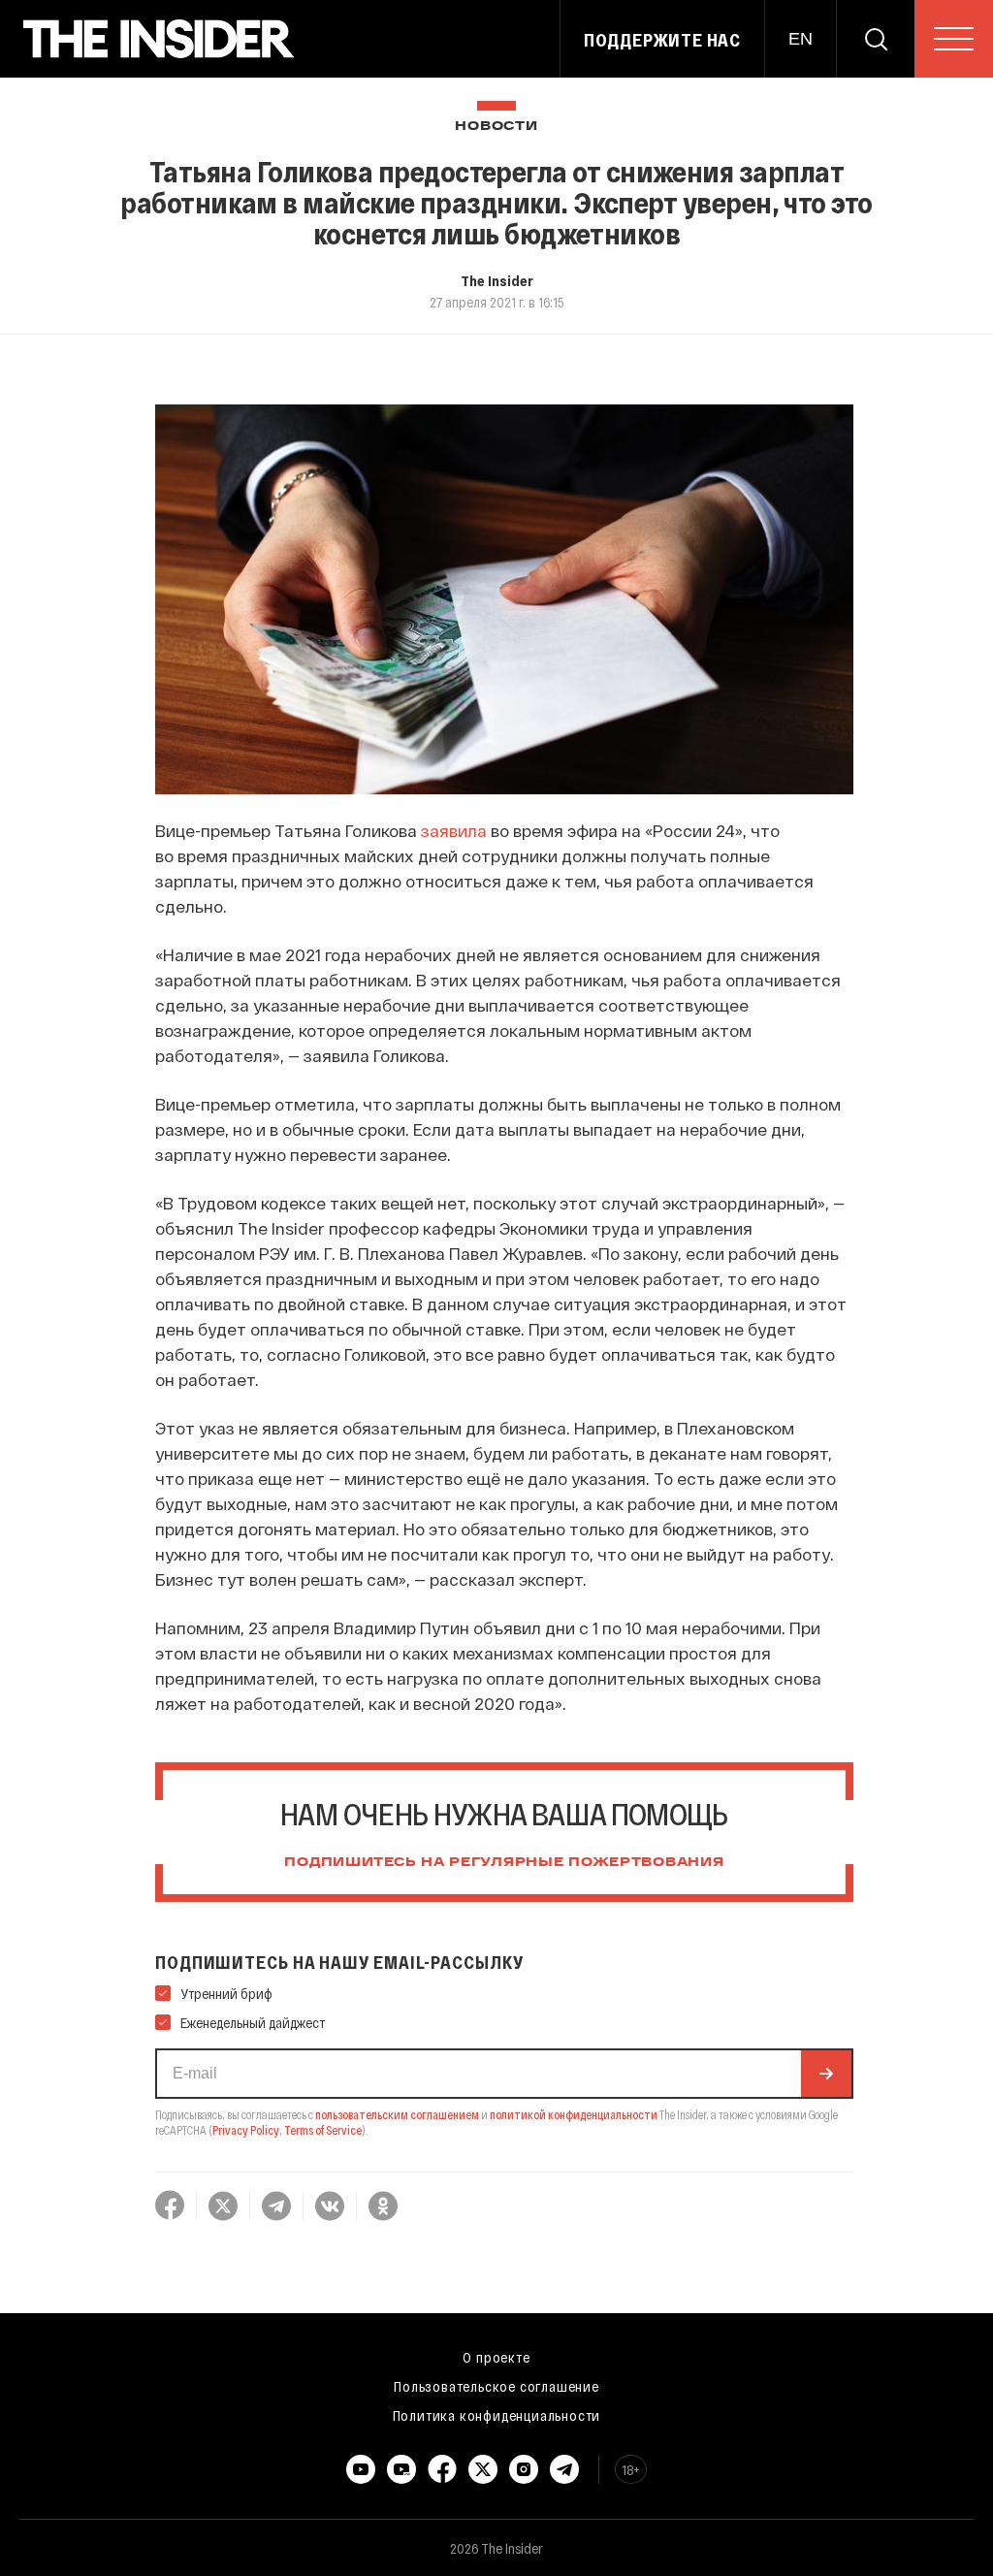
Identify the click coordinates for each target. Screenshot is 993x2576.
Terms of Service (323, 2130)
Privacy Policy (246, 2130)
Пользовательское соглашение (496, 2386)
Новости (496, 127)
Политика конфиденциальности (497, 2415)
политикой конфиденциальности (574, 2114)
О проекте (496, 2357)
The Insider (497, 280)
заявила (454, 830)
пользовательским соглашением (397, 2114)
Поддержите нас (662, 40)
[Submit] (826, 2074)
